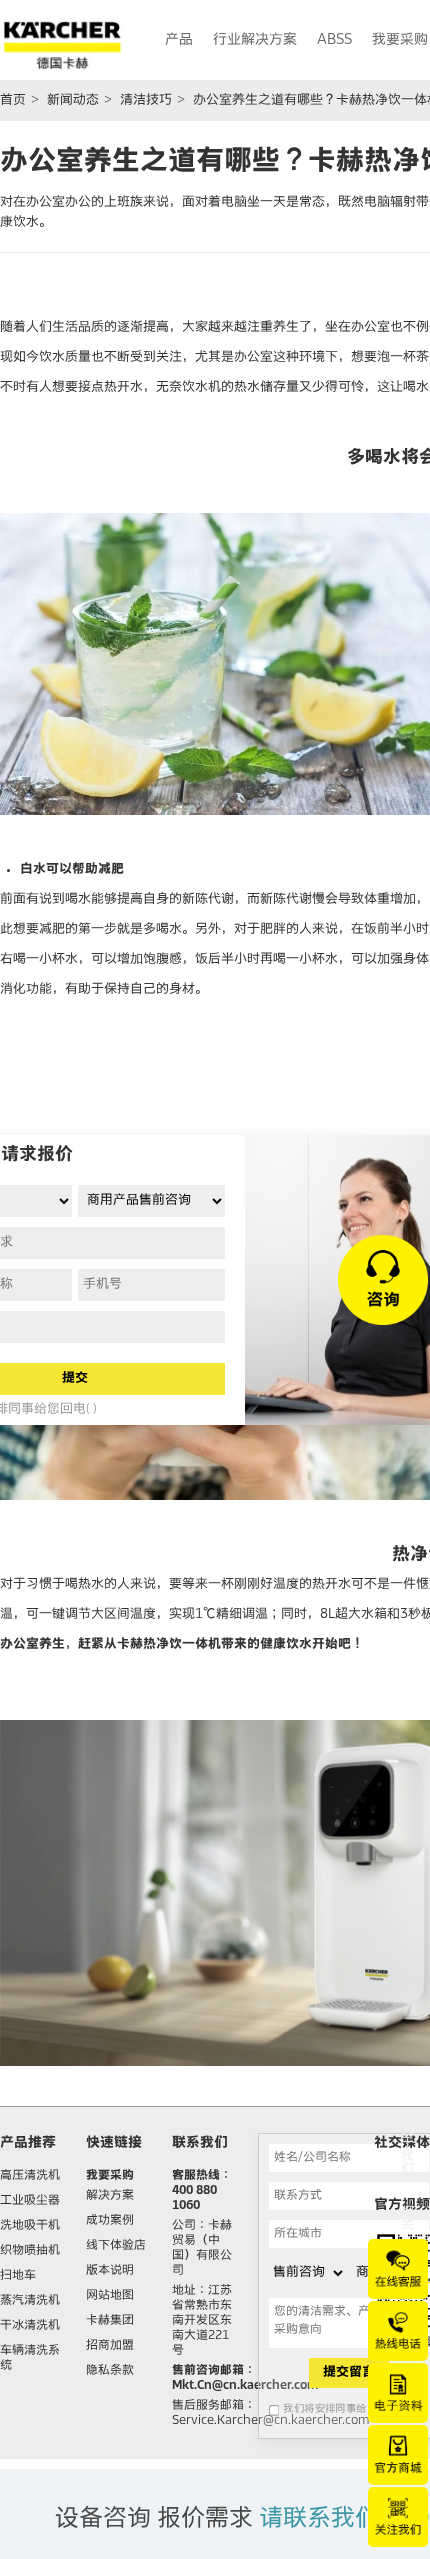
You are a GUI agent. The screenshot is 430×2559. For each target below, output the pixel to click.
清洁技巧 (146, 100)
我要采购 (110, 2176)
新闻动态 (73, 100)
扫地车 (18, 2276)
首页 (13, 100)
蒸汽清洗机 (30, 2301)
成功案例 (110, 2221)
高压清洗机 (30, 2176)
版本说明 (110, 2271)
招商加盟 (110, 2346)
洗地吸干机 (30, 2226)
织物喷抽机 (30, 2251)
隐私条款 (110, 2371)
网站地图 (110, 2296)
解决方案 (110, 2196)
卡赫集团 (110, 2321)
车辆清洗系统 (30, 2358)
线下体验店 (116, 2246)
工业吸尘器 (30, 2201)
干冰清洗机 (30, 2326)
